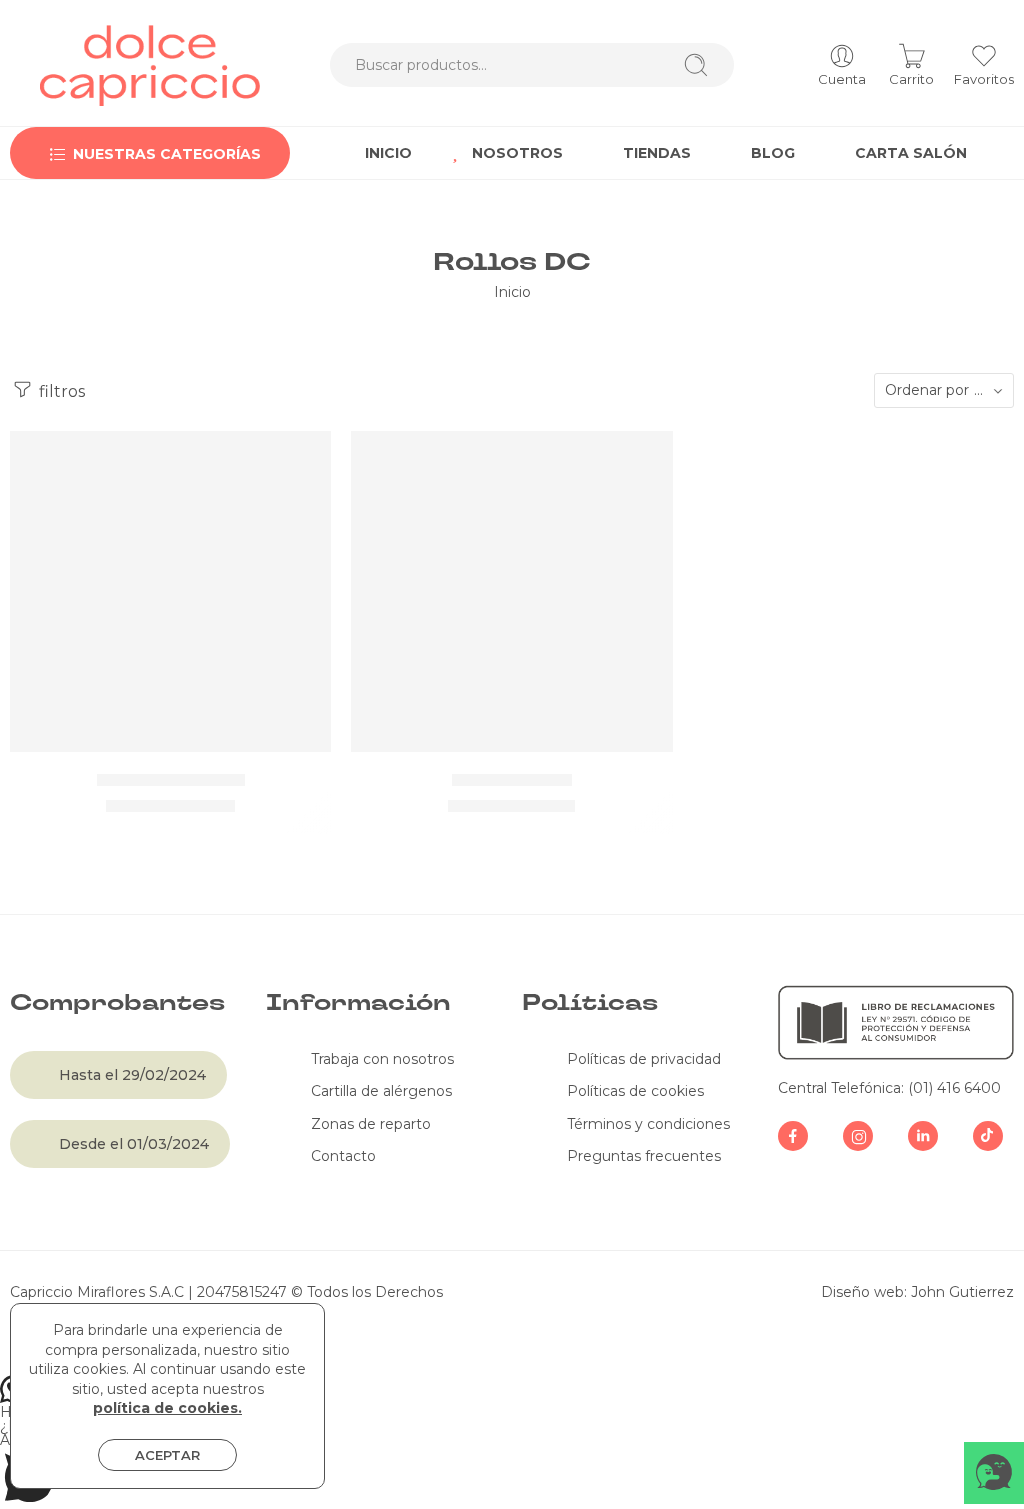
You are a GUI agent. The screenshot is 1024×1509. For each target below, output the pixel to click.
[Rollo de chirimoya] (170, 591)
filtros (60, 391)
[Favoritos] (302, 459)
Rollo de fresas (512, 779)
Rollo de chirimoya (171, 779)
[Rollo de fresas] (511, 591)
